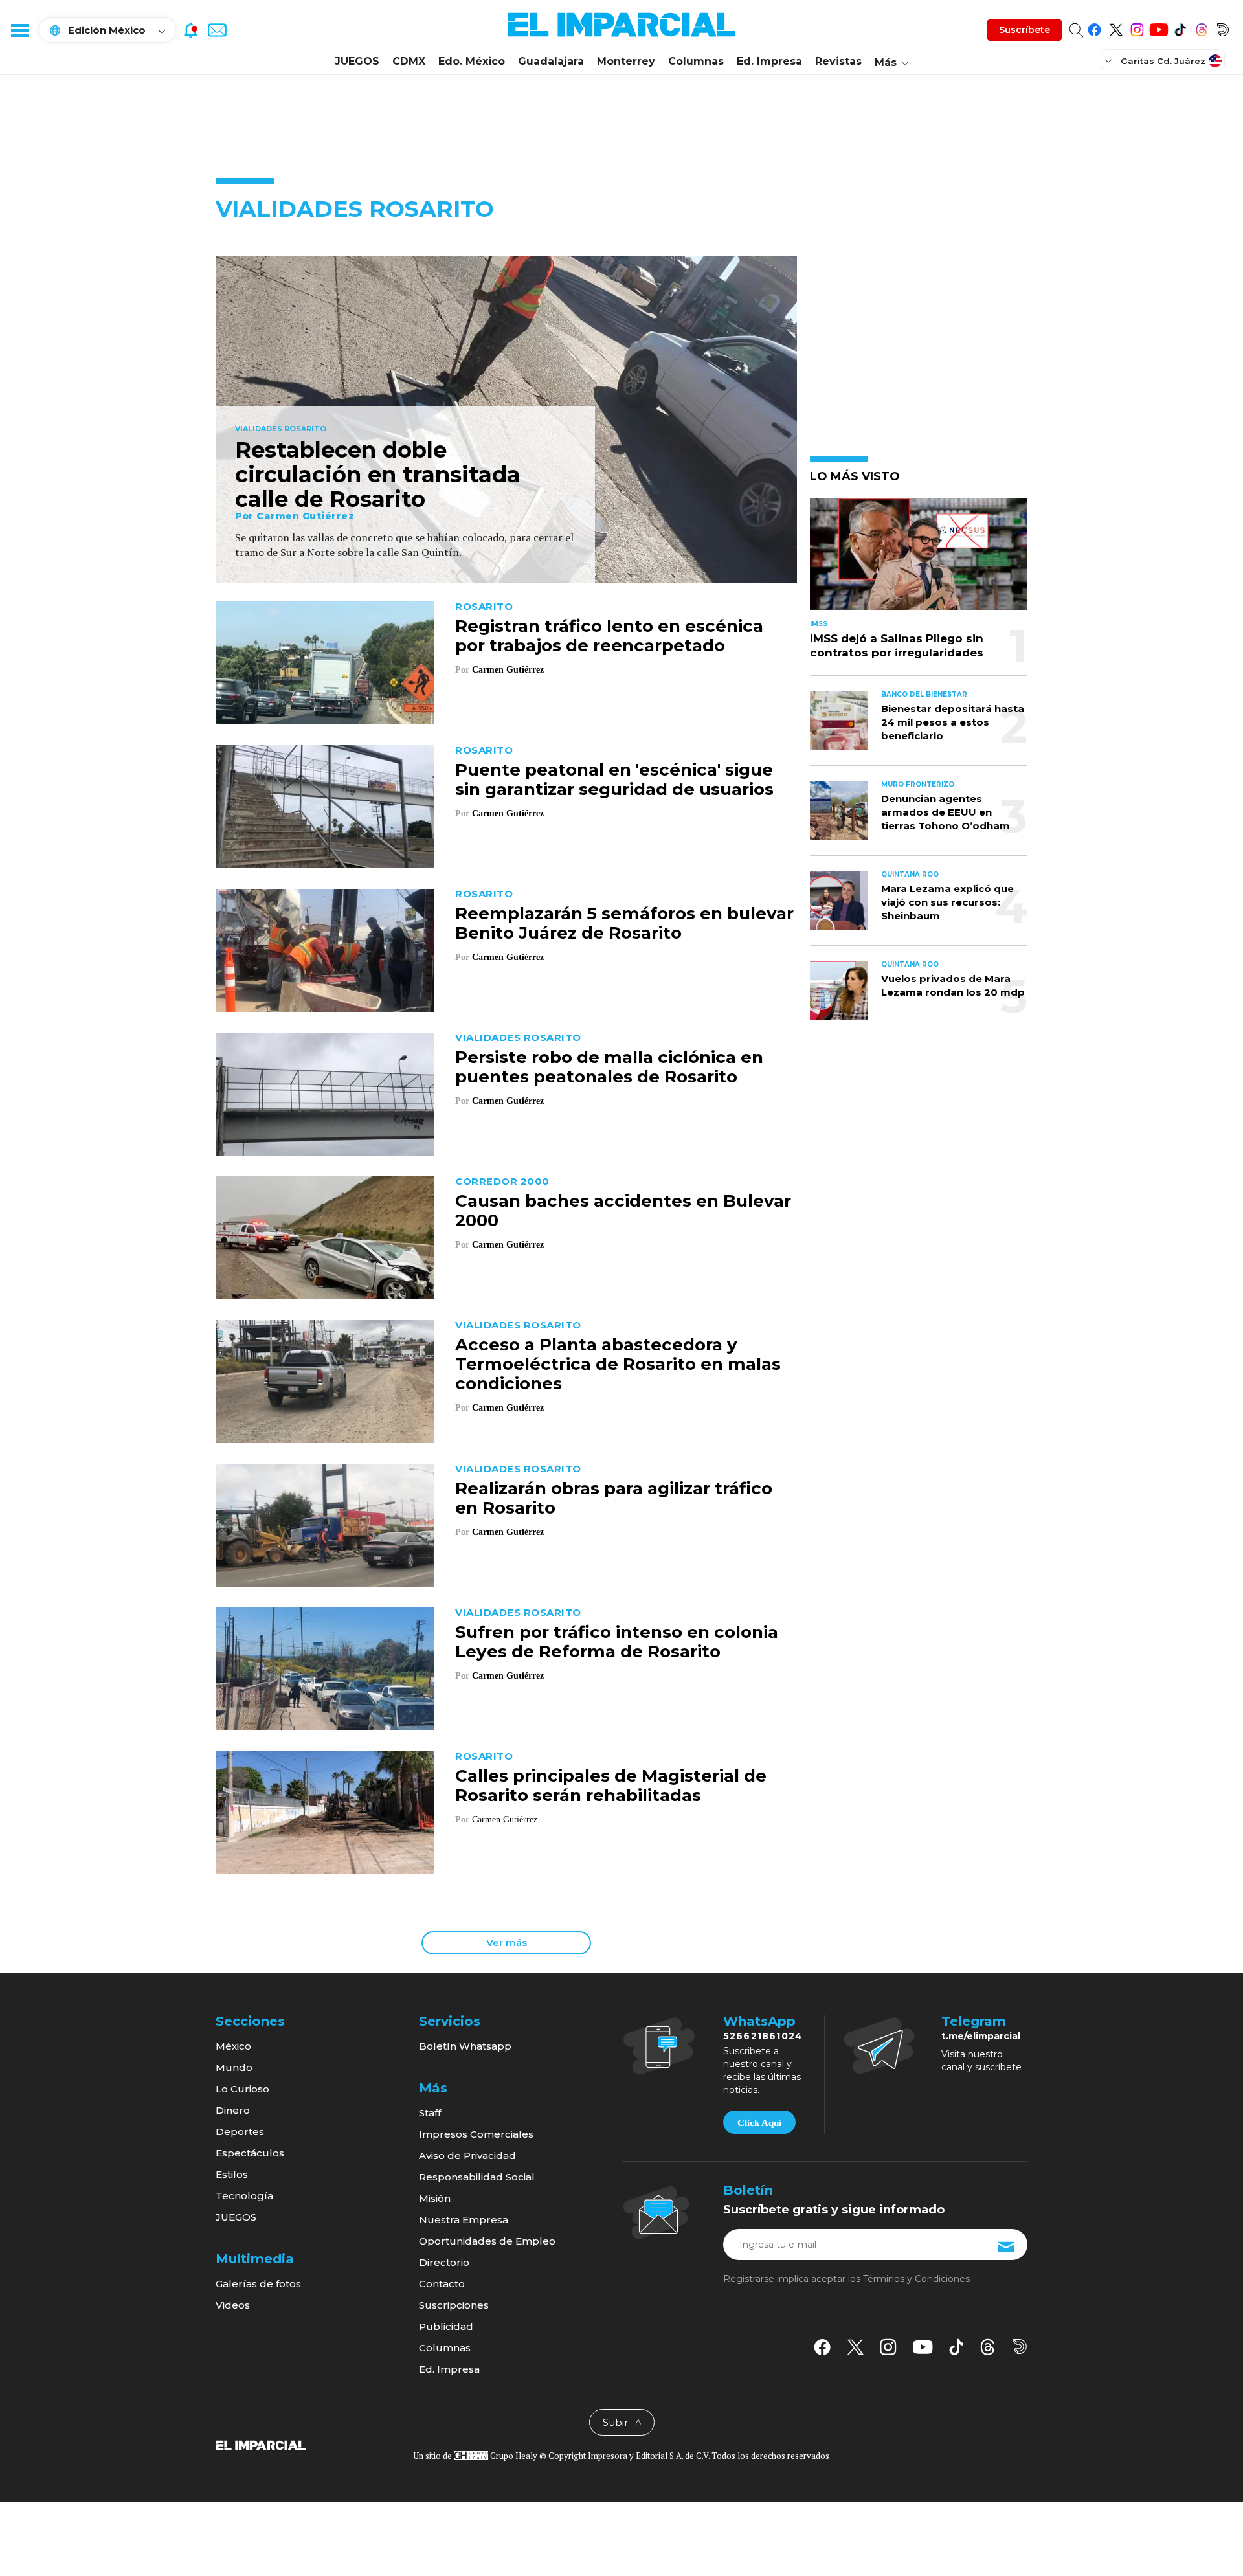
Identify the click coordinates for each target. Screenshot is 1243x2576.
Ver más (507, 1943)
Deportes (240, 2132)
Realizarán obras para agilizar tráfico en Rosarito (614, 1498)
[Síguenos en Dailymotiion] (1020, 2346)
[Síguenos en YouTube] (1159, 28)
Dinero (233, 2110)
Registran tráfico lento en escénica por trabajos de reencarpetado (609, 636)
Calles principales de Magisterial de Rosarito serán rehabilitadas (611, 1786)
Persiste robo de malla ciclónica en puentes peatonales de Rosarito (609, 1067)
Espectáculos (250, 2153)
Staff (430, 2113)
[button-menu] (19, 30)
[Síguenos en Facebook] (1094, 28)
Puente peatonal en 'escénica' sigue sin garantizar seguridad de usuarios (614, 779)
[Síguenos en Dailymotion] (1223, 28)
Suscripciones (454, 2305)
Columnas (696, 61)
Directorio (444, 2262)
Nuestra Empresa (464, 2220)
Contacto (442, 2284)
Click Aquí (759, 2123)
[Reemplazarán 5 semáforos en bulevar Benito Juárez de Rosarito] (325, 949)
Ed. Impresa (769, 61)
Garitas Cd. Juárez (1163, 61)
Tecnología (244, 2196)
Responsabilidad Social (477, 2177)
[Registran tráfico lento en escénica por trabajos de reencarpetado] (325, 661)
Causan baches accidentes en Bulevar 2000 (623, 1211)
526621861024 (763, 2036)
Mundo (234, 2067)
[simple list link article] (919, 560)
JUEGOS (357, 61)
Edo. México (472, 61)
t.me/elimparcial (981, 2036)
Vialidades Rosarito (281, 429)
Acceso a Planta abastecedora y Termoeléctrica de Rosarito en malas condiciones (618, 1364)
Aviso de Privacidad (467, 2156)
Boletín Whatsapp (465, 2046)
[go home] (261, 2445)
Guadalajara (551, 61)
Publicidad (446, 2326)
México (233, 2046)
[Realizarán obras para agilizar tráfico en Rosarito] (325, 1524)
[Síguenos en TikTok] (1180, 28)
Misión (435, 2198)
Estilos (232, 2174)
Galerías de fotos (258, 2284)
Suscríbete (1025, 30)
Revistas (838, 61)
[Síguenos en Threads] (1201, 28)
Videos (233, 2305)
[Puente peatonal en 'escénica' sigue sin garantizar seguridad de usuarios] (325, 805)
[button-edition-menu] (1110, 60)
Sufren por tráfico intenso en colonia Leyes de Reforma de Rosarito (617, 1642)
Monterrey (626, 61)
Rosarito (484, 606)
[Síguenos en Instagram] (1137, 28)
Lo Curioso (242, 2089)
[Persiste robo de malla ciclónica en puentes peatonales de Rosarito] (325, 1092)
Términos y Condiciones (916, 2279)
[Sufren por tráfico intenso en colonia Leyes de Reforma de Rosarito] (325, 1667)
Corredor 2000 (502, 1181)
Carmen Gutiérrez (305, 516)
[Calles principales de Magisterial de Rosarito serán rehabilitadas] (325, 1811)
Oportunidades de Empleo (487, 2241)
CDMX (409, 61)
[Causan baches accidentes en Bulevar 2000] (325, 1236)
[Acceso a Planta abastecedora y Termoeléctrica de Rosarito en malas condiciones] (325, 1380)
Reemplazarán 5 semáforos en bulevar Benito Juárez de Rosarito (624, 923)
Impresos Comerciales (476, 2134)
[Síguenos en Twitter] (1116, 28)
